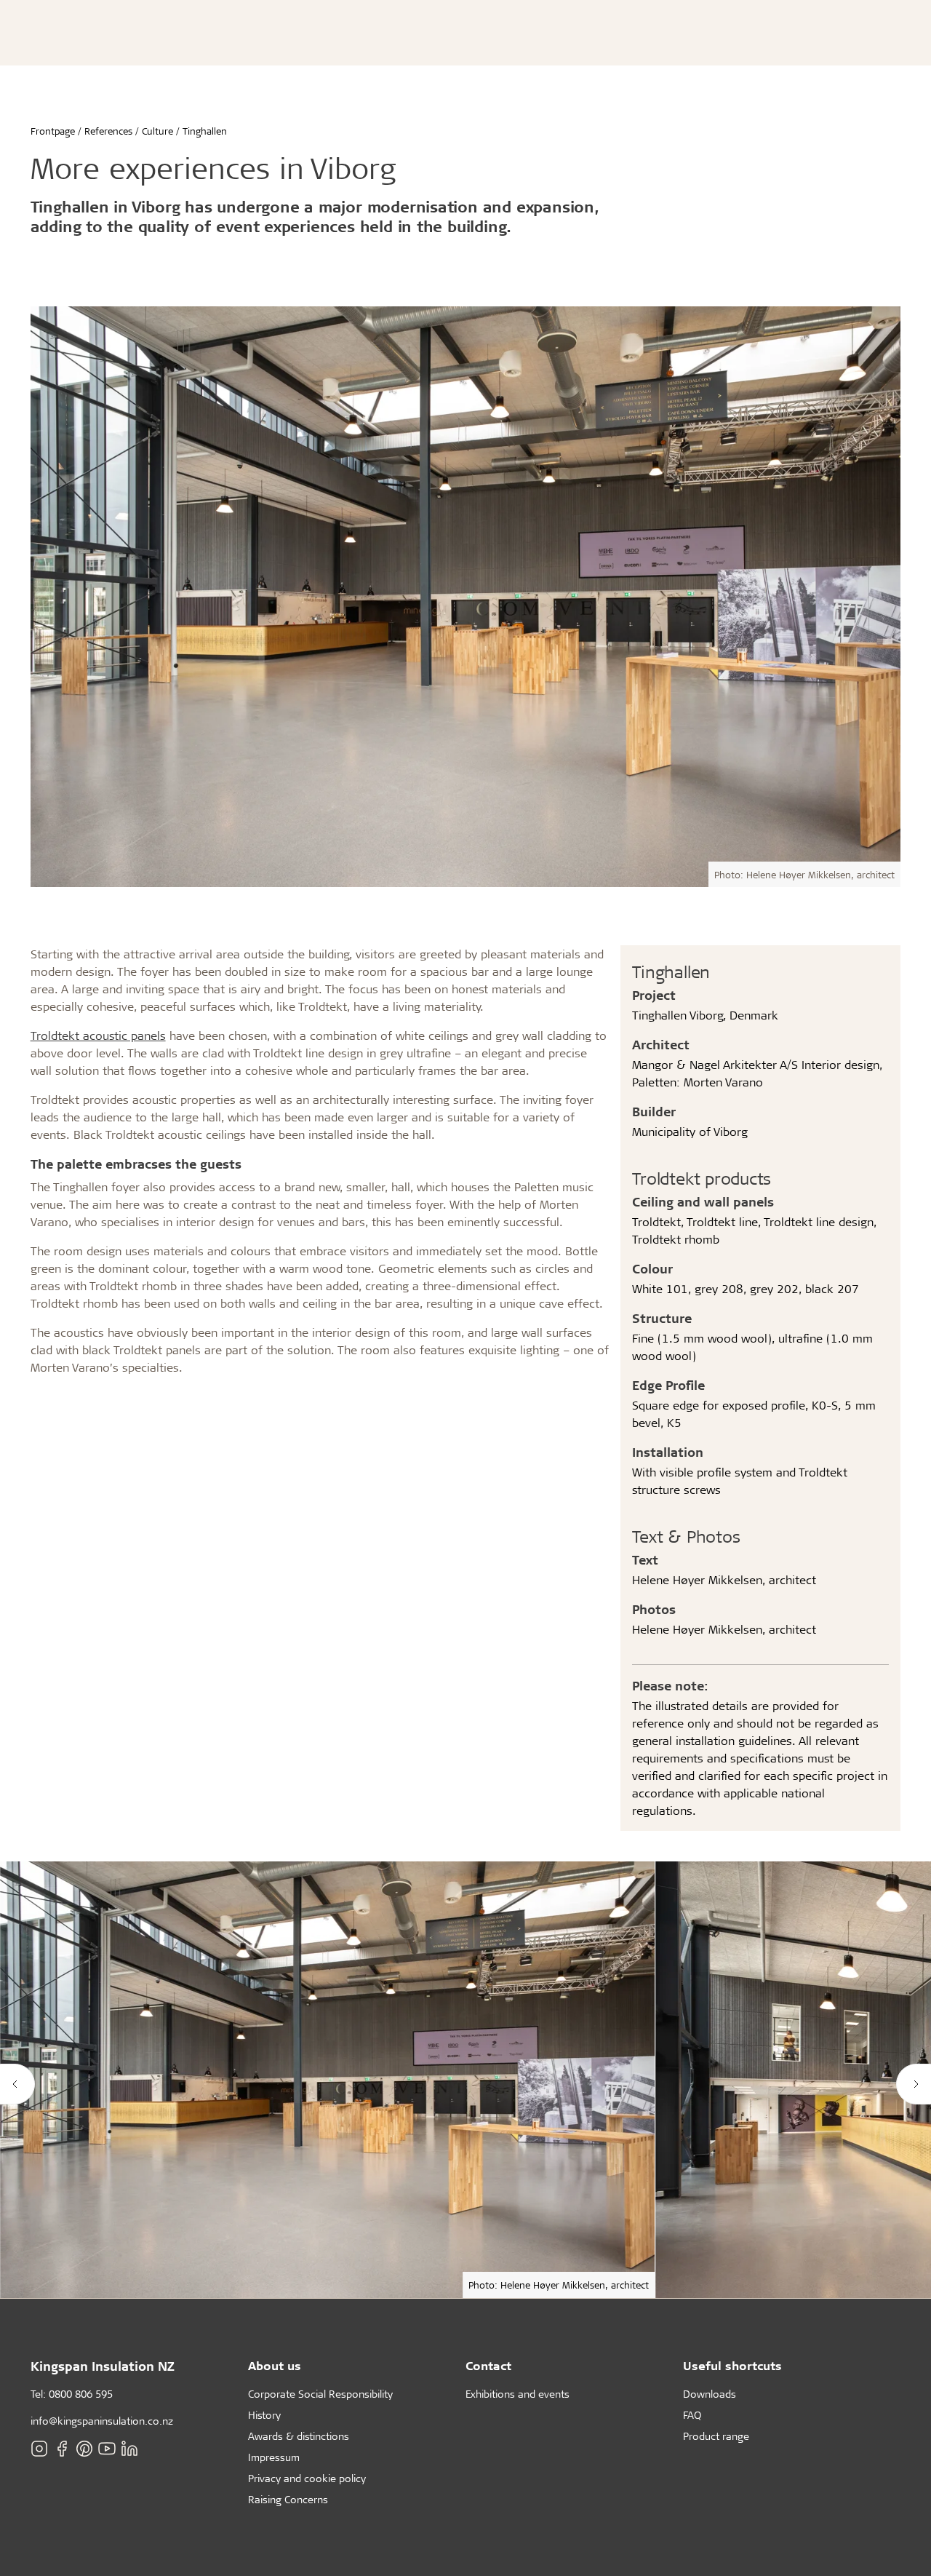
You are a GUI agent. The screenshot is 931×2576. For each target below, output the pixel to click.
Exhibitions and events (518, 2394)
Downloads (710, 2394)
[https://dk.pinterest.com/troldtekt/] (84, 2449)
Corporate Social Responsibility (320, 2394)
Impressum (274, 2457)
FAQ (692, 2415)
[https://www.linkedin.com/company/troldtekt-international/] (129, 2449)
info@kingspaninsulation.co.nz (102, 2421)
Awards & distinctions (299, 2436)
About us (275, 2365)
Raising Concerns (288, 2499)
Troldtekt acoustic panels (98, 1035)
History (264, 2415)
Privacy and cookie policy (307, 2478)
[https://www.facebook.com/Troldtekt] (62, 2449)
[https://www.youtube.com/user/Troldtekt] (107, 2449)
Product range (716, 2436)
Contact (488, 2365)
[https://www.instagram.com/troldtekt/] (39, 2449)
